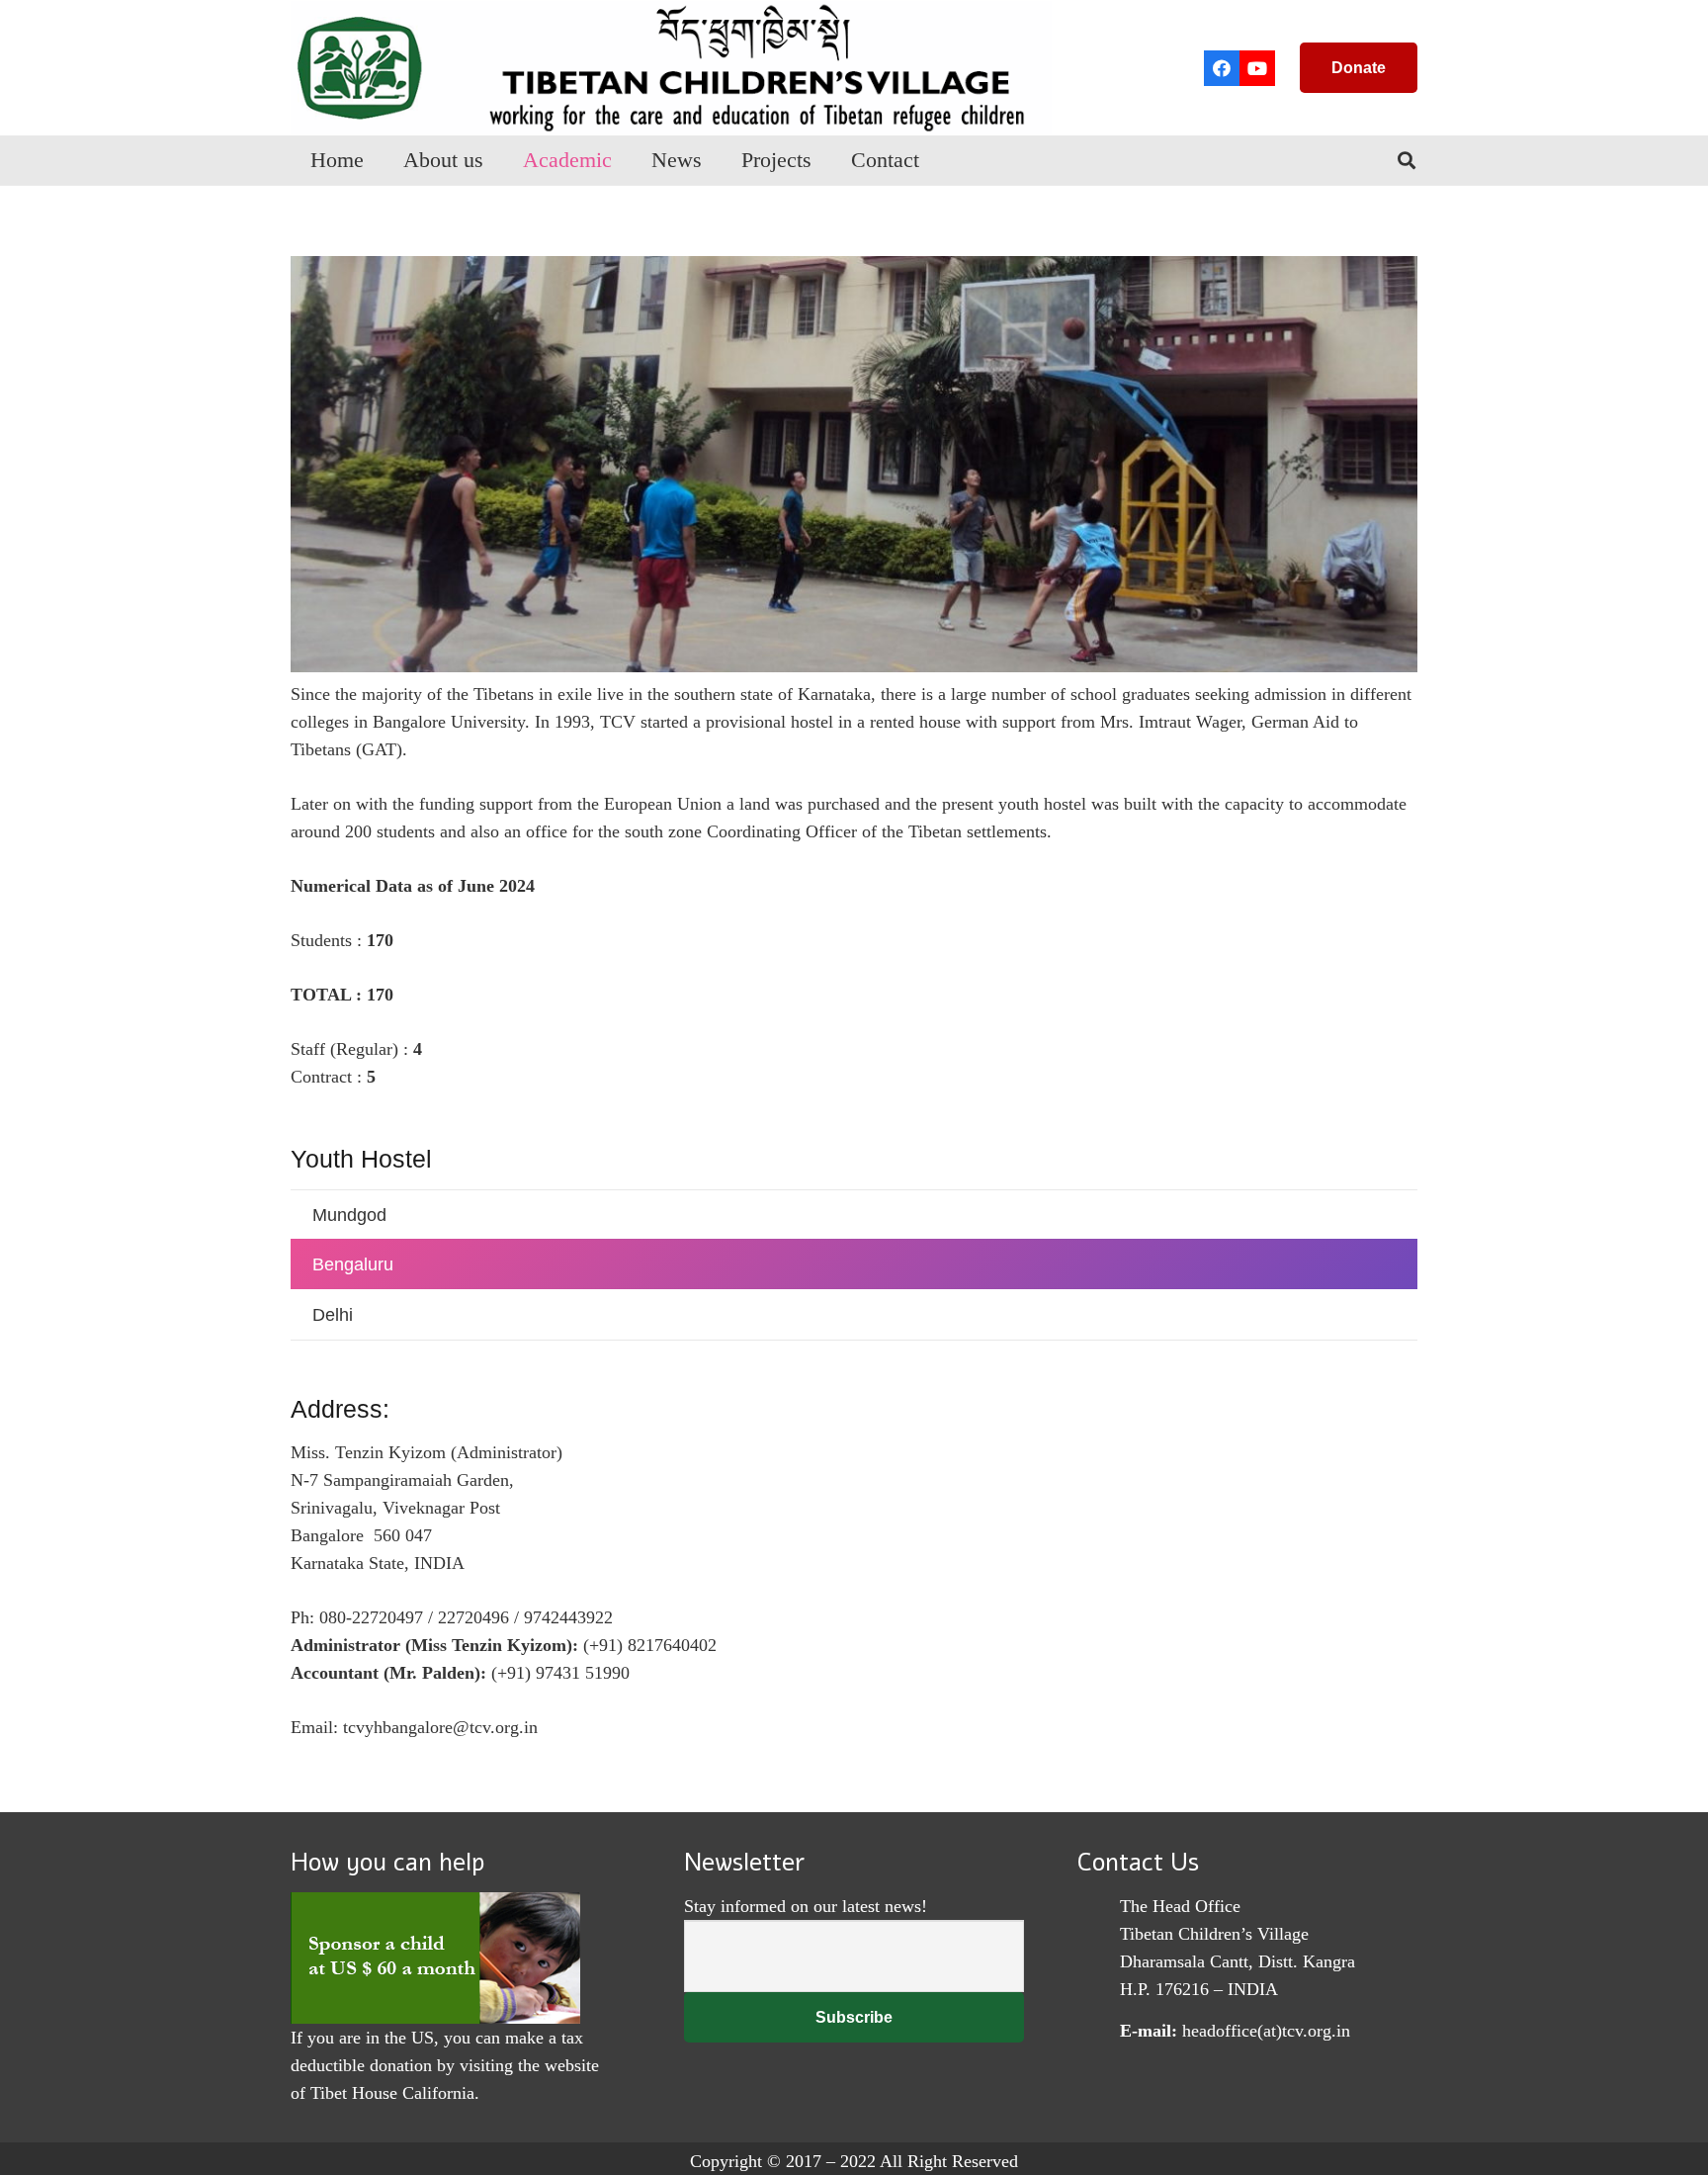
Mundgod (349, 1215)
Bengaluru (353, 1264)
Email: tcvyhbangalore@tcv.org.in (414, 1727)
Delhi (333, 1315)
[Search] (1407, 160)
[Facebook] (1222, 68)
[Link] (671, 68)
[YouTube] (1257, 68)
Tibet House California (392, 2093)
